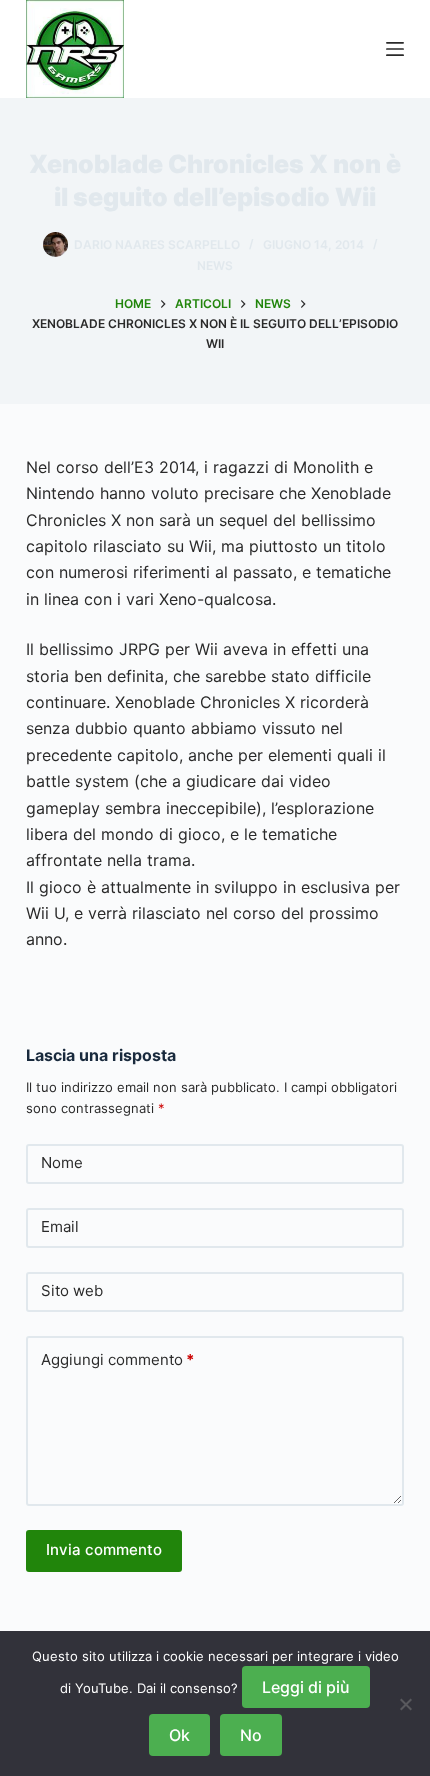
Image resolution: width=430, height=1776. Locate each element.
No (251, 1735)
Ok (179, 1735)
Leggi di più (306, 1687)
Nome (62, 1162)
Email (60, 1226)
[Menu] (395, 49)
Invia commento (104, 1549)
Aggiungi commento (117, 1359)
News (215, 265)
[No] (405, 1704)
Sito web (72, 1290)
